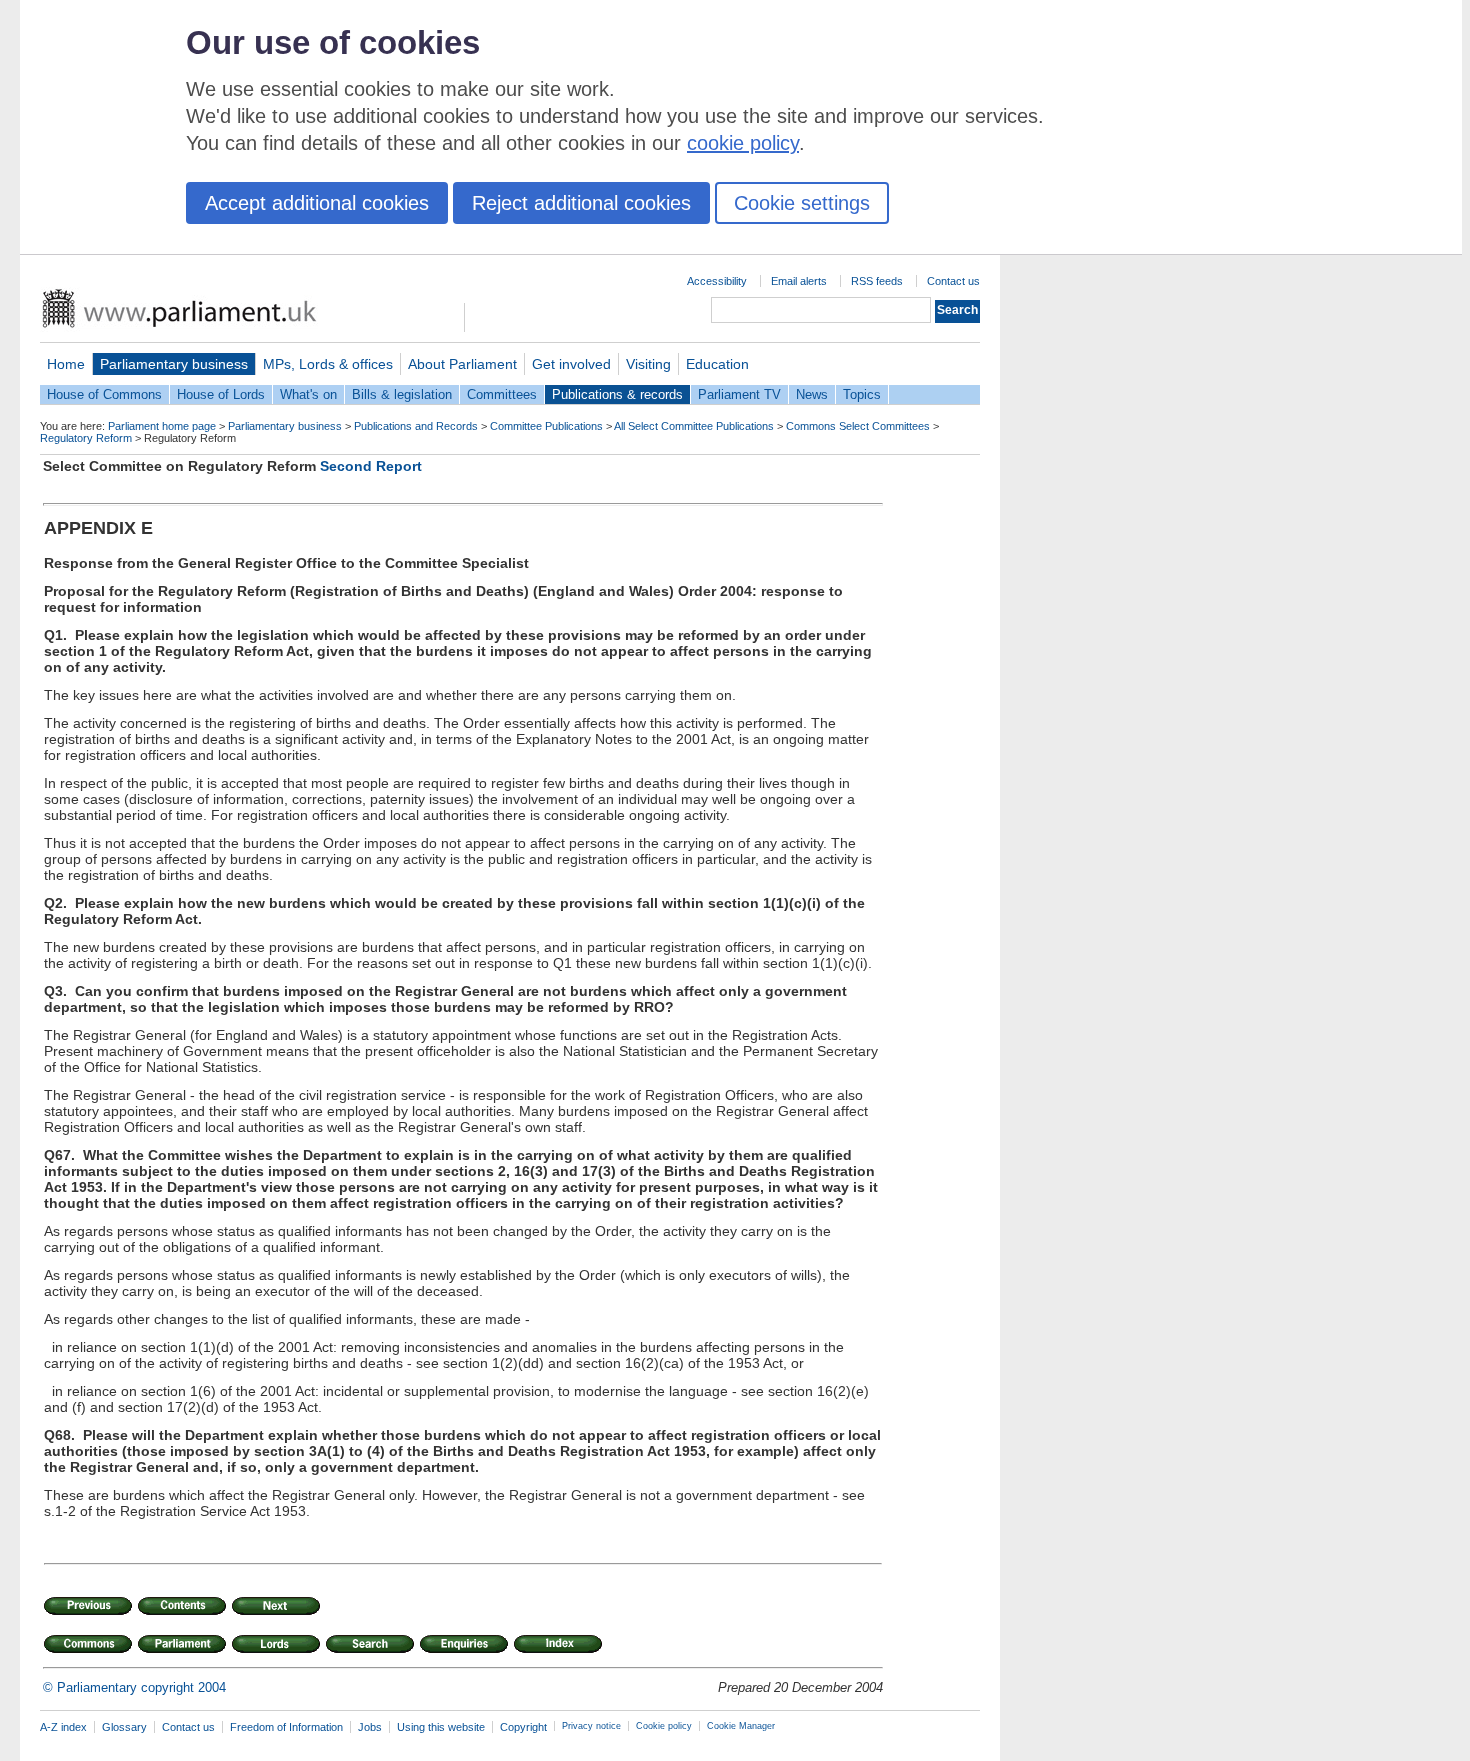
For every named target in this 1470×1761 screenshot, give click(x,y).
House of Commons (104, 394)
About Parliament (462, 364)
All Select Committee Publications (694, 426)
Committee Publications (546, 426)
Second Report (371, 466)
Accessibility (717, 281)
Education (717, 364)
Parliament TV (739, 394)
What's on (308, 394)
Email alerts (799, 281)
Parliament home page (162, 426)
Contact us (953, 281)
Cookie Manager (741, 1726)
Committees (502, 394)
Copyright (523, 1727)
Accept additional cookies (317, 203)
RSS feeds (877, 281)
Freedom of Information (286, 1727)
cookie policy (743, 143)
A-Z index (63, 1727)
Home (66, 364)
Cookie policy (664, 1726)
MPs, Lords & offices (328, 364)
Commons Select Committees (858, 426)
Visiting (648, 364)
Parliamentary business (174, 364)
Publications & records (617, 394)
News (812, 394)
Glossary (124, 1727)
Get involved (571, 364)
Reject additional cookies (581, 203)
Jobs (370, 1727)
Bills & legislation (402, 394)
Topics (862, 394)
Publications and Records (416, 426)
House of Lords (221, 394)
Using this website (441, 1727)
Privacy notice (591, 1726)
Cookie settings (802, 203)
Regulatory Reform (86, 438)
